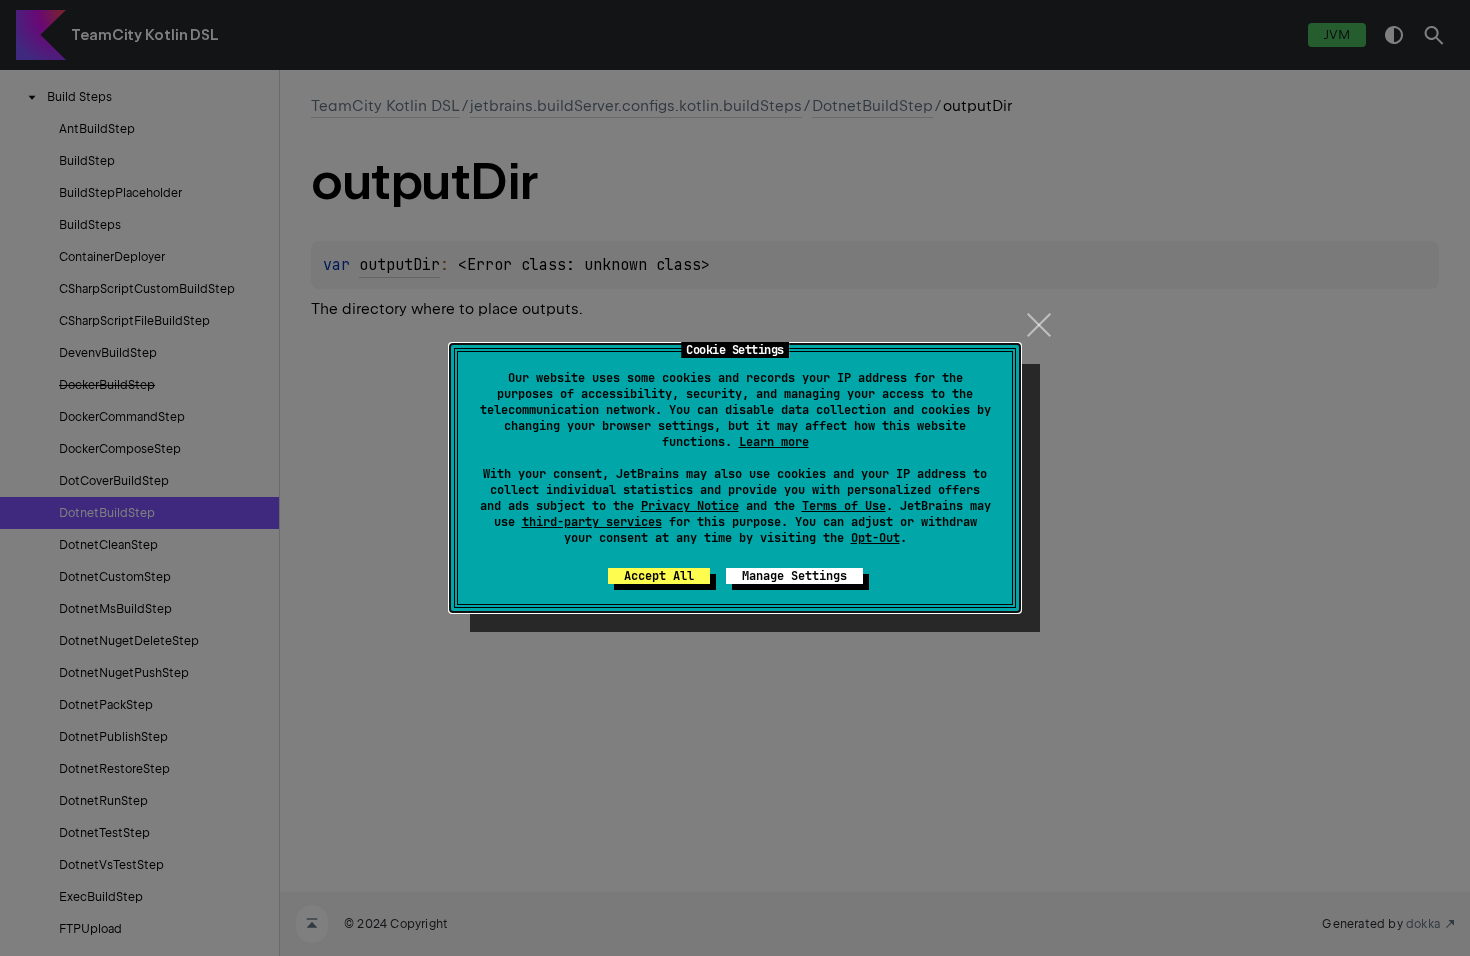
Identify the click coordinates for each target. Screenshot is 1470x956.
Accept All (659, 576)
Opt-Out (875, 538)
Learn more (774, 442)
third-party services (592, 522)
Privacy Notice (690, 506)
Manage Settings (794, 576)
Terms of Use (844, 506)
